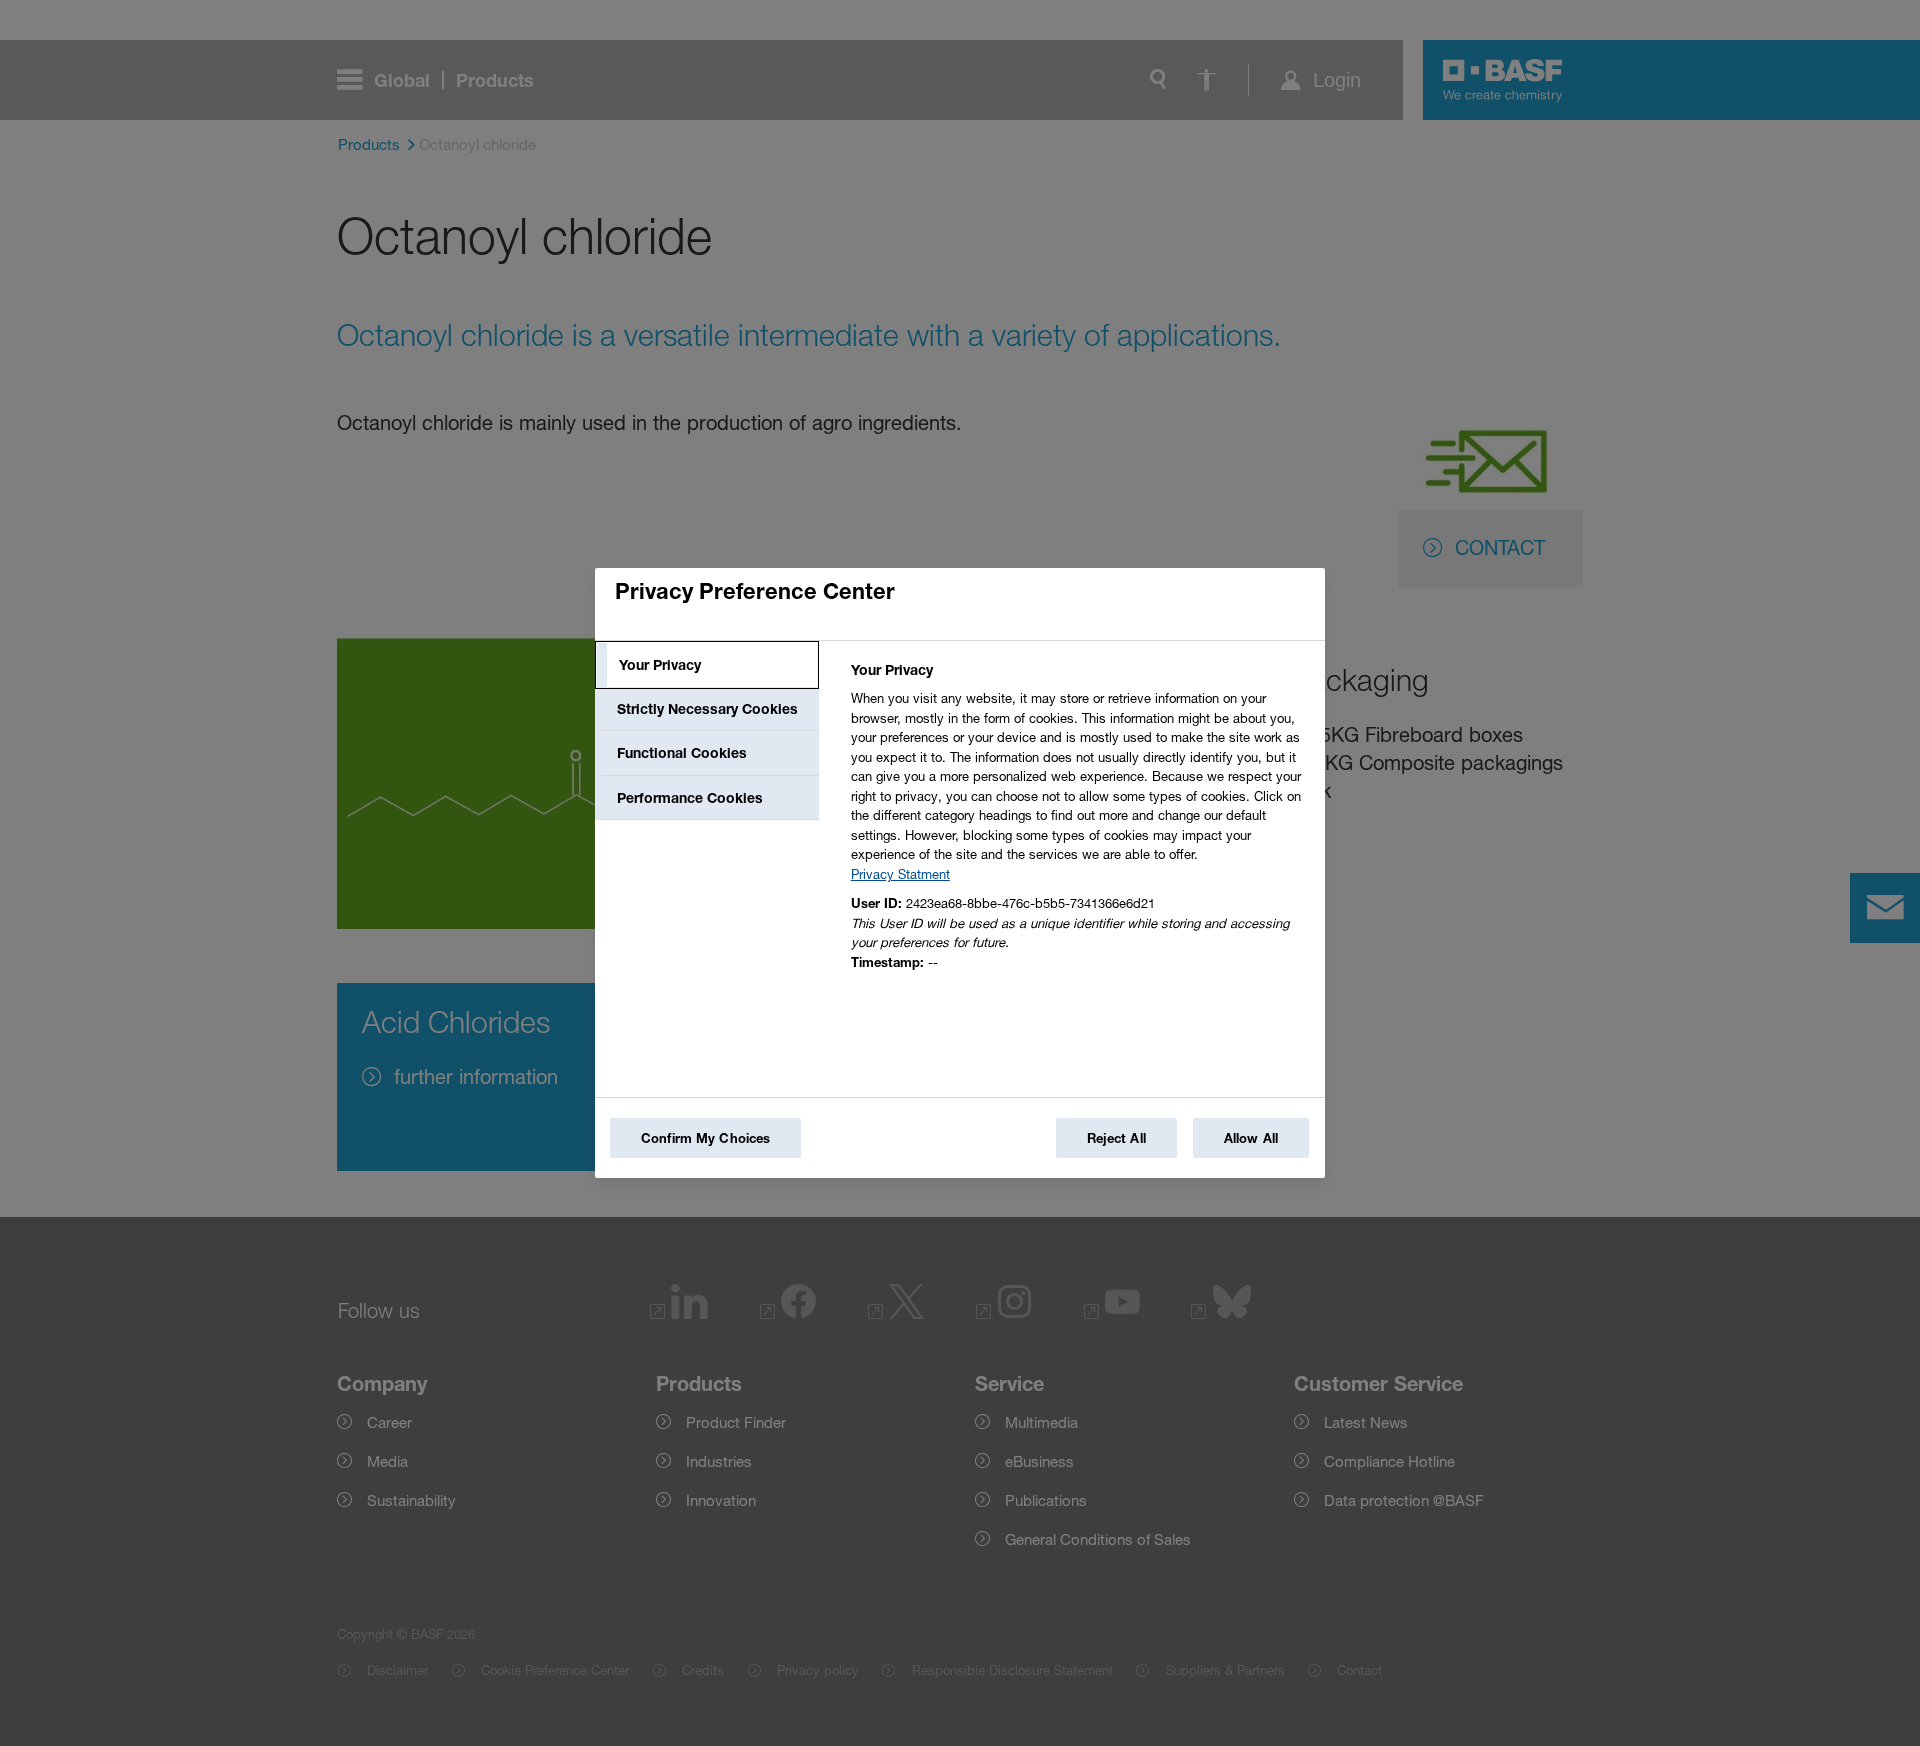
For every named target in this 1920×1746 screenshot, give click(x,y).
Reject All (1116, 1138)
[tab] (707, 665)
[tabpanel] (1079, 821)
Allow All (1251, 1138)
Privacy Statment (900, 874)
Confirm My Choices (705, 1138)
